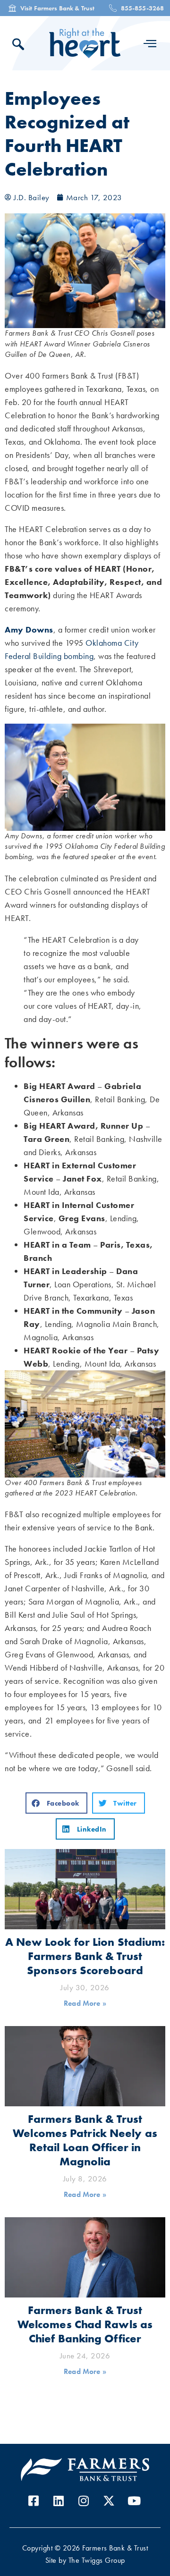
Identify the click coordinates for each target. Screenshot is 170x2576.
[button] (56, 1803)
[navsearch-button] (21, 46)
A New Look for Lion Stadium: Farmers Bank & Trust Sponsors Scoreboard (85, 1956)
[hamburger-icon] (150, 43)
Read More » (85, 2003)
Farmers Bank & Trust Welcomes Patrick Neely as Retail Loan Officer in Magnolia (85, 2140)
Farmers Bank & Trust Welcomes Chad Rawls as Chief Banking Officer (85, 2324)
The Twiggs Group (97, 2560)
